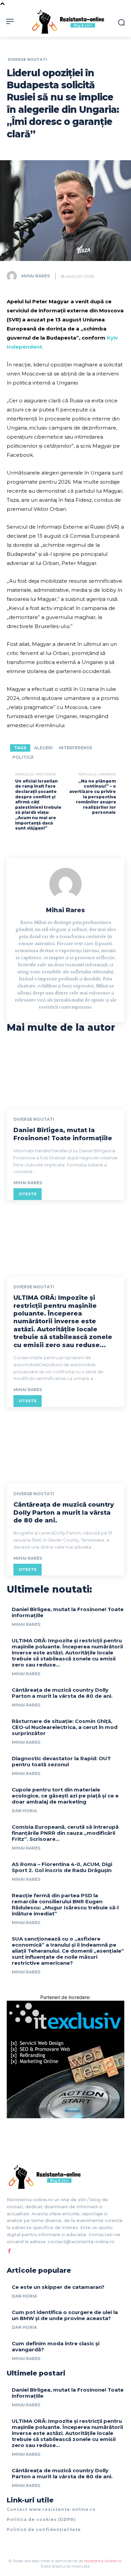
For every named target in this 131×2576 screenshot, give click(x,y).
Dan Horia (24, 1811)
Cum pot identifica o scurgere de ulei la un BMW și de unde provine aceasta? (65, 2315)
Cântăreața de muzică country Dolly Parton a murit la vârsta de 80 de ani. (64, 1513)
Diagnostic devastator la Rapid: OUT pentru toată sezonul (61, 1761)
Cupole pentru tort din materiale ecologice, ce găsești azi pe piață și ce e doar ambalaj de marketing (65, 1796)
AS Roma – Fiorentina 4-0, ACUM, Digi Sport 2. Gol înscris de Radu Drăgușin (62, 1867)
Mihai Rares (35, 276)
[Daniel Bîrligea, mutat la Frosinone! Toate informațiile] (65, 1074)
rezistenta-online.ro (103, 2561)
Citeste (28, 1194)
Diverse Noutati (27, 60)
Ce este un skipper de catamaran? (58, 2287)
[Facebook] (9, 2251)
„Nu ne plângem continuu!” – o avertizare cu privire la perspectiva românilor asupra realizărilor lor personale (93, 797)
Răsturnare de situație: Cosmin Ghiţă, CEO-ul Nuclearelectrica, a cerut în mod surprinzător (65, 1727)
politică (23, 757)
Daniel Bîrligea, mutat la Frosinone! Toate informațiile (63, 1134)
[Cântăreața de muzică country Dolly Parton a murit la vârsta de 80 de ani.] (65, 1448)
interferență (75, 748)
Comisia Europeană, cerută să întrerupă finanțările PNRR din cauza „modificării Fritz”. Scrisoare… (65, 1833)
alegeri (43, 748)
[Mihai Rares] (13, 276)
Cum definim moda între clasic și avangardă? (56, 2346)
